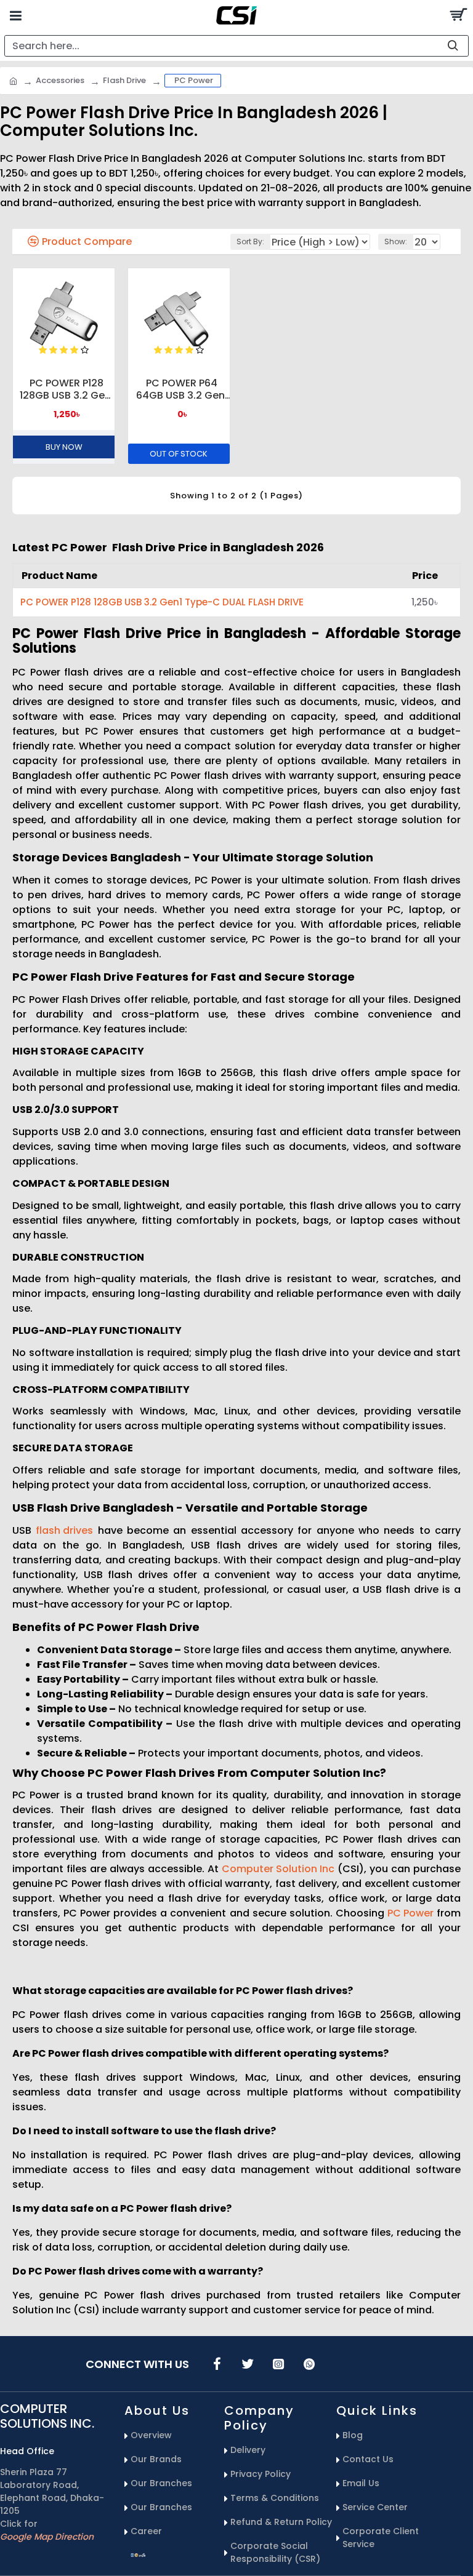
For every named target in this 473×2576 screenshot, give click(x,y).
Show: (396, 241)
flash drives (64, 1530)
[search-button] (453, 46)
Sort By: (250, 241)
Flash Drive (124, 80)
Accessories (60, 80)
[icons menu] (217, 2364)
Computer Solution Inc (278, 1869)
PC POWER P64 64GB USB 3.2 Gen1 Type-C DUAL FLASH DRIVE (182, 389)
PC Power (410, 1913)
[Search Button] (458, 15)
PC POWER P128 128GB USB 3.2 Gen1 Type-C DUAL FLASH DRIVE (67, 389)
